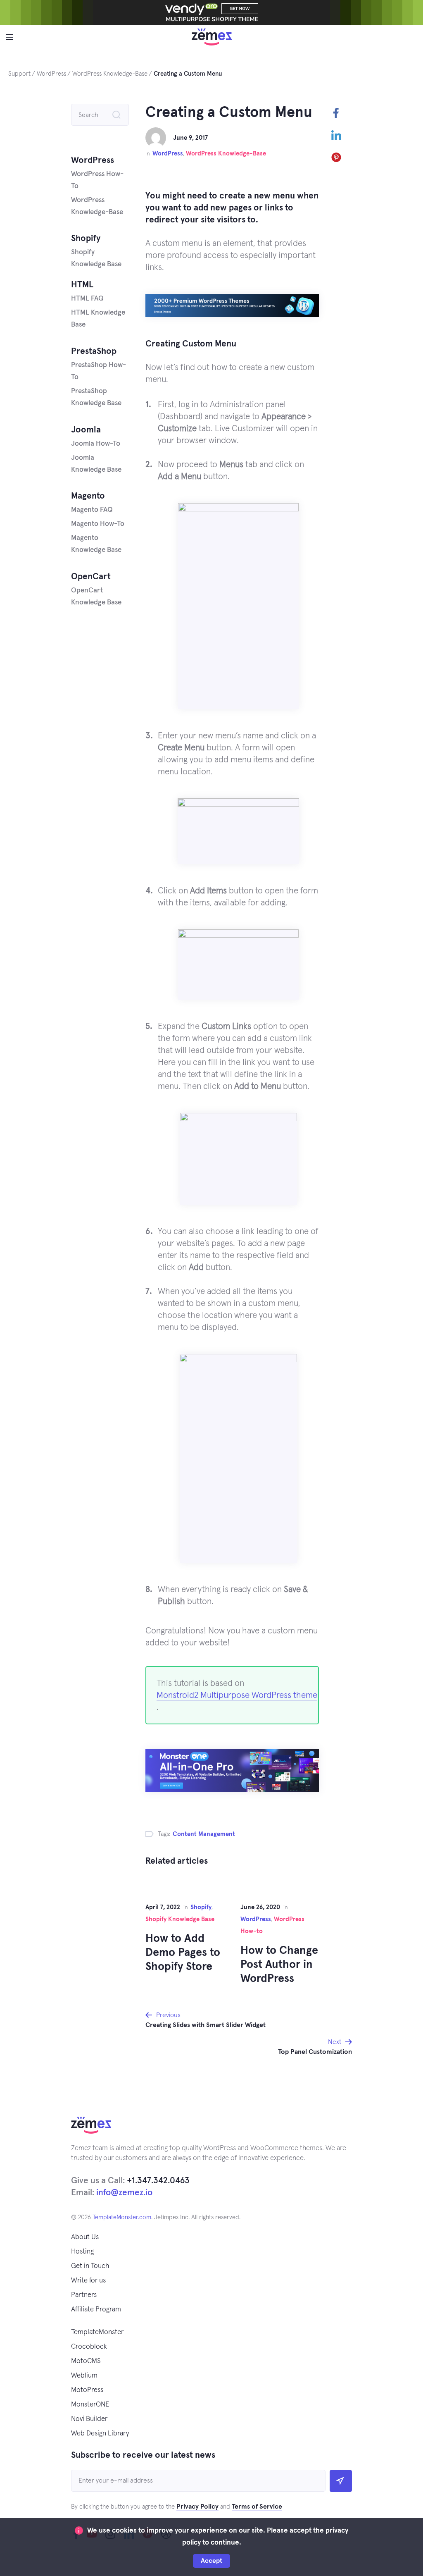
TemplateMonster (97, 2332)
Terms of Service (257, 2507)
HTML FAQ (87, 299)
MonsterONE (90, 2405)
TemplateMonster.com (122, 2217)
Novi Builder (89, 2419)
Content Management (204, 1834)
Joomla (86, 430)
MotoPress (87, 2390)
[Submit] (341, 2481)
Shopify (201, 1907)
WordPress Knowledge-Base (226, 154)
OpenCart (91, 577)
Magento (88, 496)
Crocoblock (89, 2347)
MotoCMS (86, 2361)
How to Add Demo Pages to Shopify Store (183, 1953)
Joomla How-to (96, 444)
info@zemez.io (124, 2193)
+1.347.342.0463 (158, 2181)
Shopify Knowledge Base (180, 1919)
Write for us (88, 2281)
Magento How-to (98, 524)
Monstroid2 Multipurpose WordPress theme (237, 1695)
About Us (85, 2237)
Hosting (82, 2252)
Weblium (84, 2376)
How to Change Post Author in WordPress (279, 1965)
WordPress (168, 154)
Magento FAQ (92, 510)
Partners (84, 2295)
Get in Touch (90, 2266)
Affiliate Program (96, 2310)
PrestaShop (94, 351)
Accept (211, 2561)
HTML (82, 285)
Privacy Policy (197, 2507)
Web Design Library (100, 2434)
